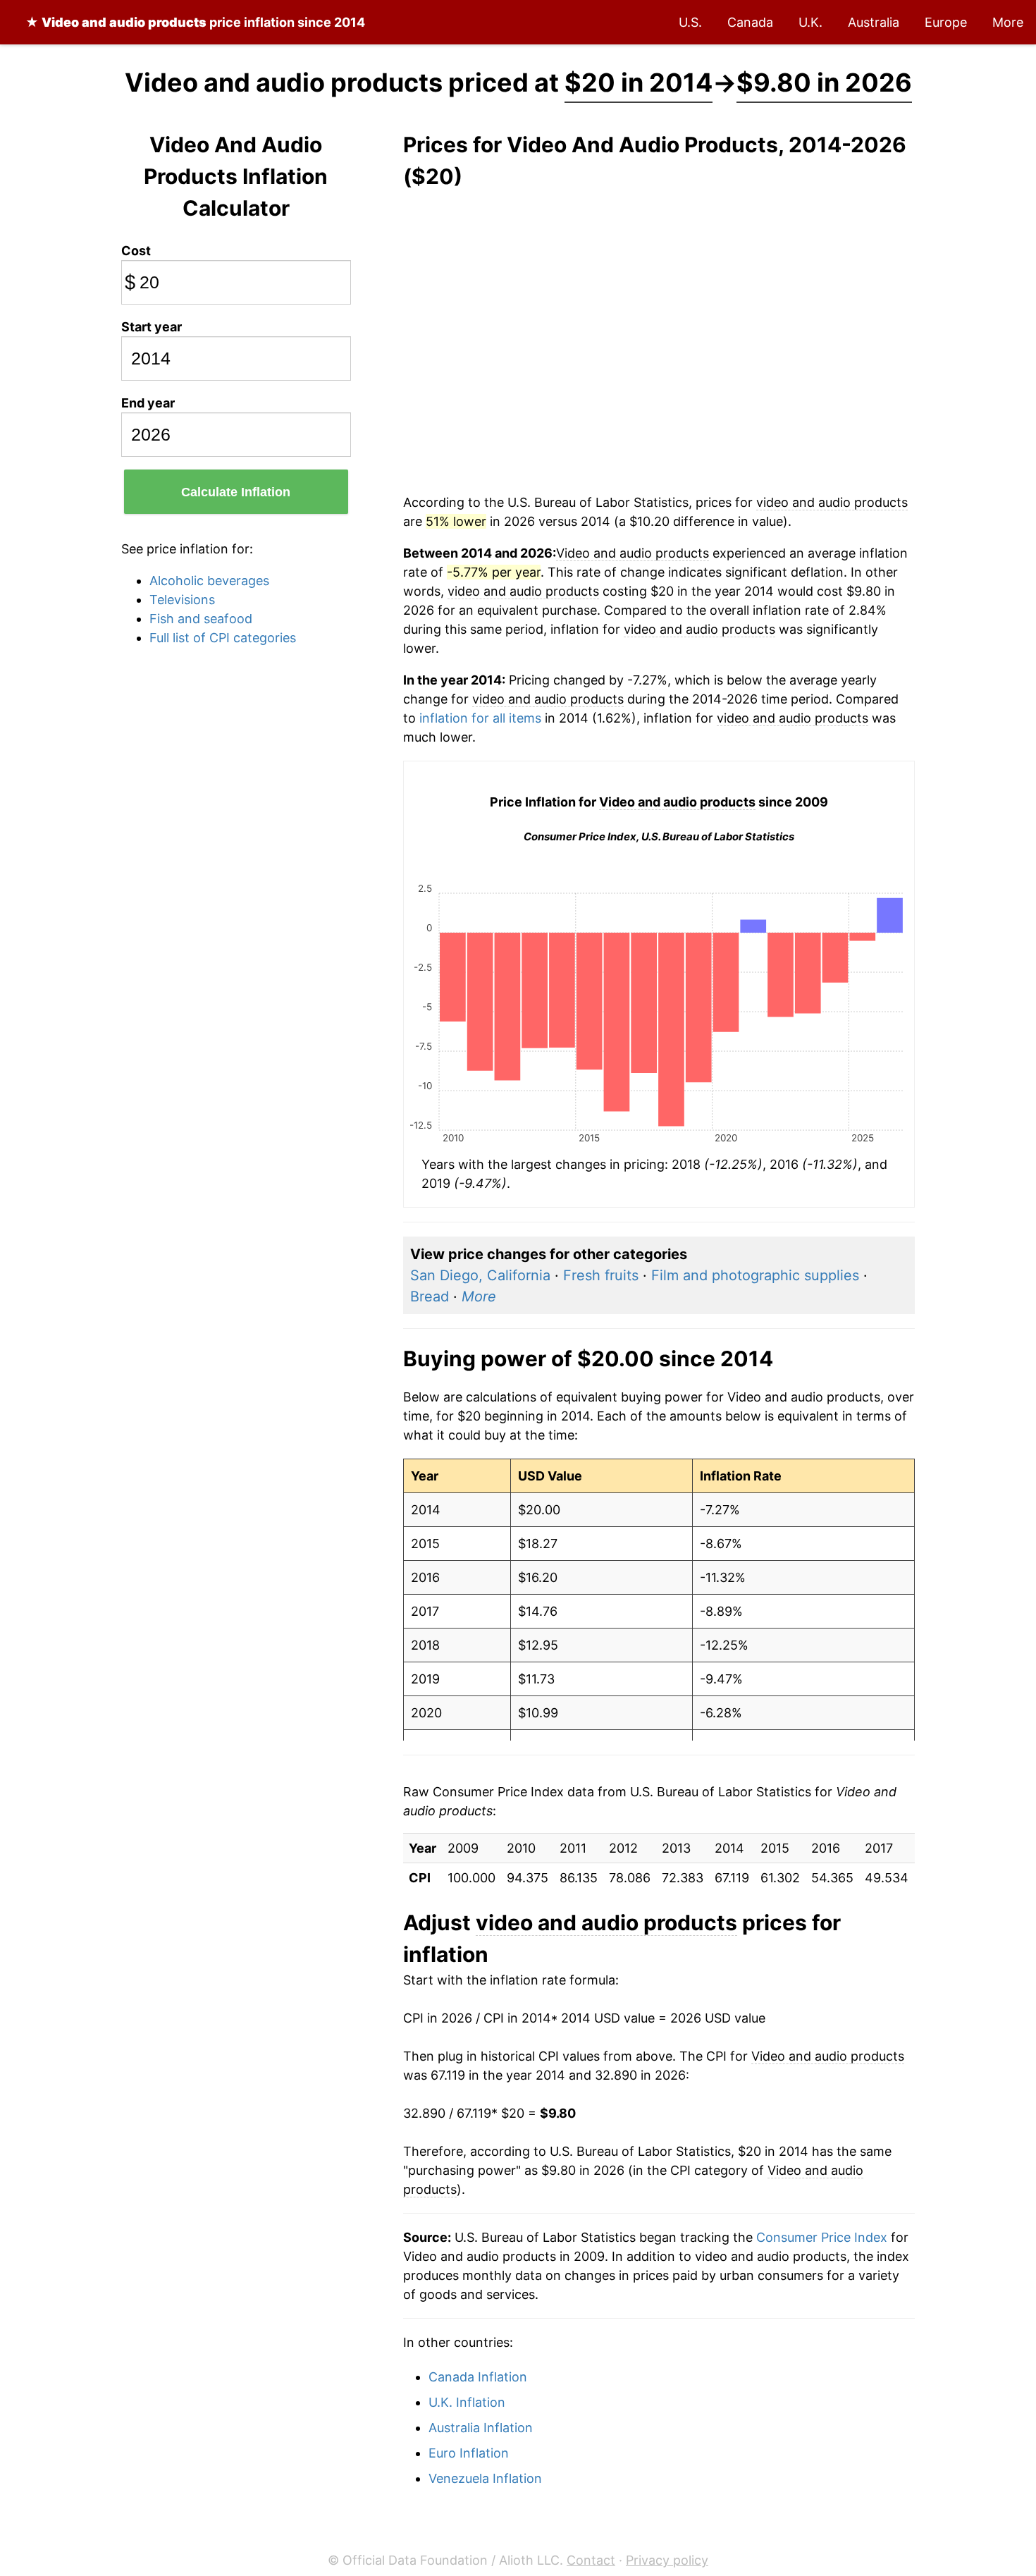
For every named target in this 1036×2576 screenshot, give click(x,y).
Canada (750, 22)
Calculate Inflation (236, 492)
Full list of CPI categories (223, 638)
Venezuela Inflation (485, 2478)
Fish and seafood (201, 619)
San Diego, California (480, 1275)
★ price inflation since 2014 (195, 22)
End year (148, 403)
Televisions (182, 600)
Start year (152, 327)
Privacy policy (667, 2560)
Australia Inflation (481, 2428)
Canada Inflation (478, 2377)
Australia (874, 22)
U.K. (810, 22)
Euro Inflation (469, 2453)
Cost (136, 251)
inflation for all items (480, 718)
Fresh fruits (601, 1275)
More (1008, 22)
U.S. (690, 22)
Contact (591, 2560)
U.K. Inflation (467, 2402)
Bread (430, 1296)
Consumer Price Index (822, 2237)
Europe (946, 22)
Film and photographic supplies (755, 1275)
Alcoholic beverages (209, 581)
